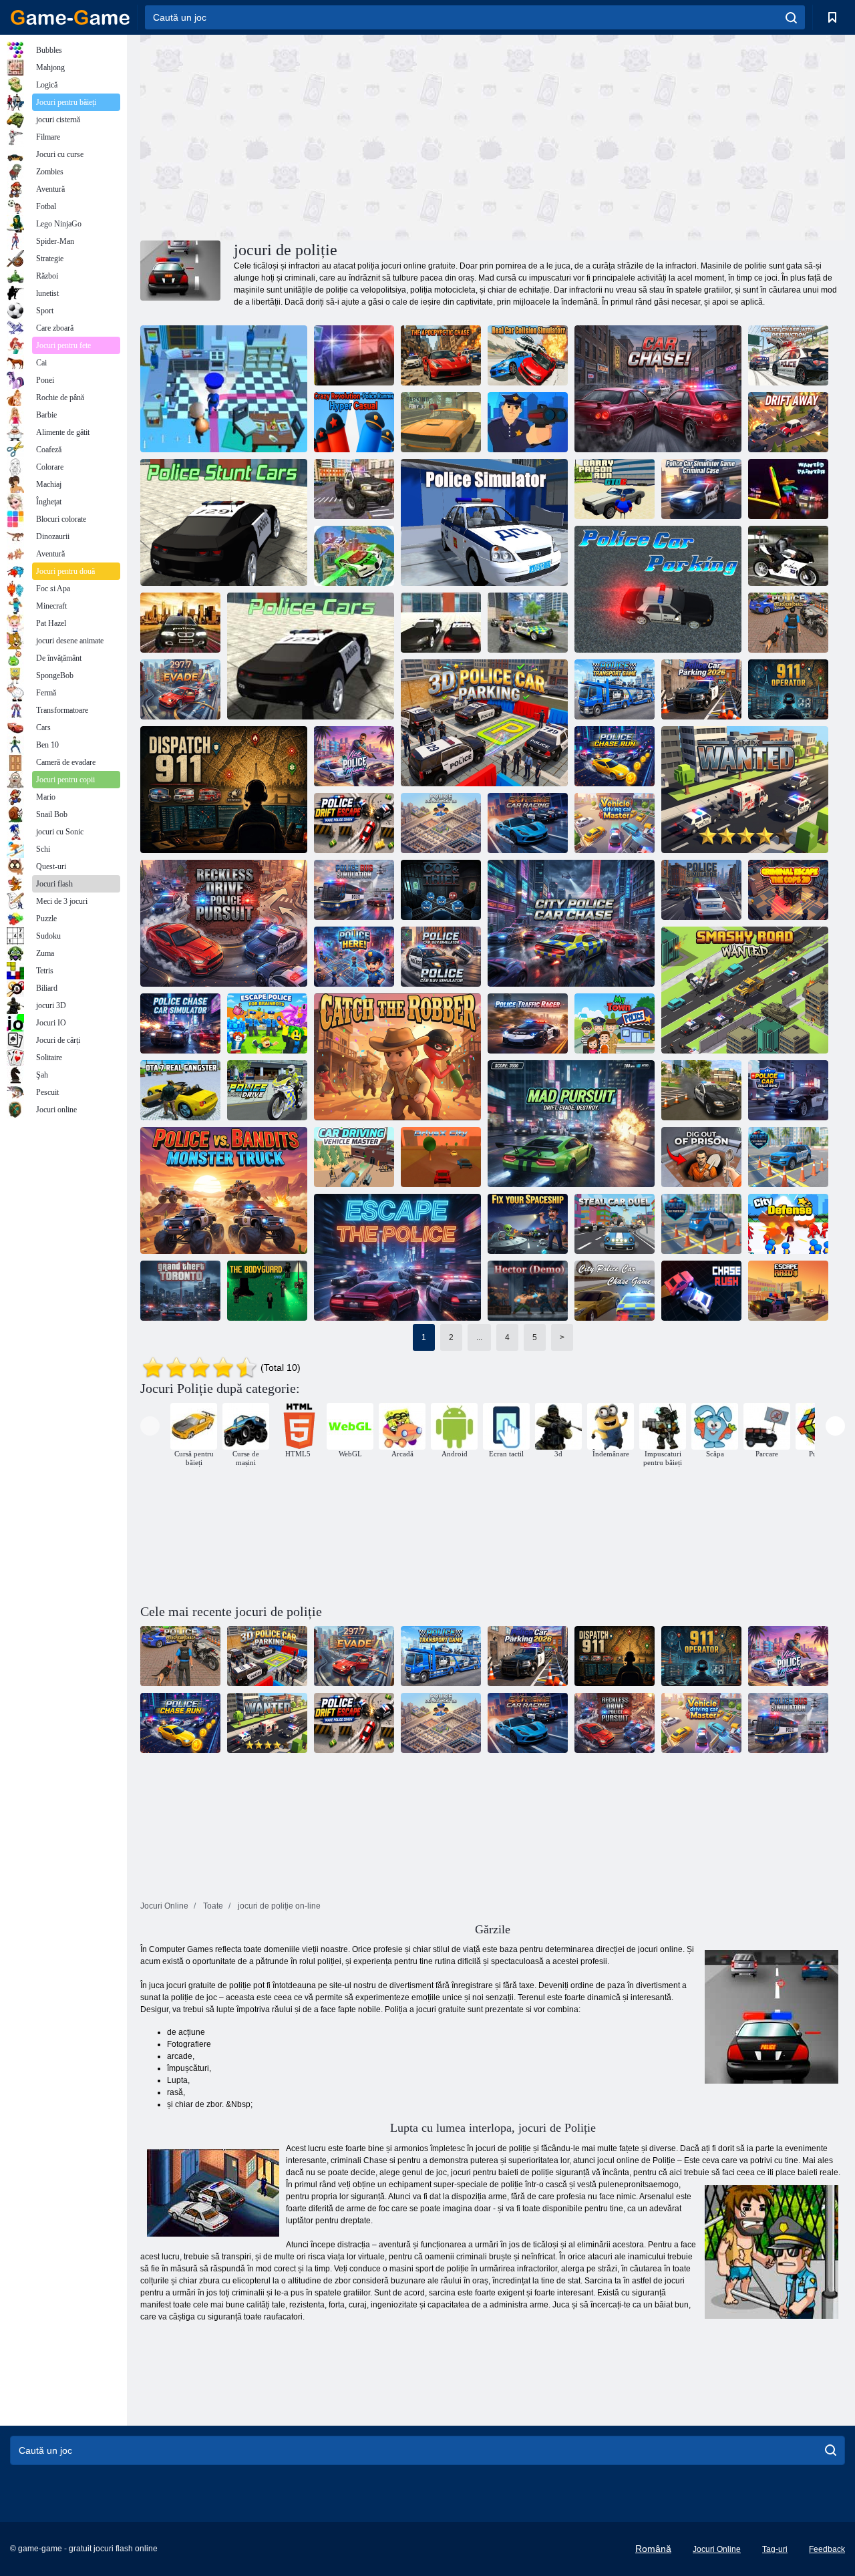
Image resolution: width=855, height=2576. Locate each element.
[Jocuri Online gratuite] (70, 17)
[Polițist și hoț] (441, 890)
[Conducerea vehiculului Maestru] (615, 823)
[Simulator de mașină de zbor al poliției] (354, 556)
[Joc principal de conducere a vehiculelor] (354, 1157)
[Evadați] (180, 689)
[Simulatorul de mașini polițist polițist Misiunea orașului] (528, 623)
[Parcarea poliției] (701, 1224)
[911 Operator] (788, 689)
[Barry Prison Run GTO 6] (615, 489)
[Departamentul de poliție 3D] (441, 823)
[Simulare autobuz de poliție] (354, 890)
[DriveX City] (441, 1157)
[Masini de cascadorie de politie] (224, 522)
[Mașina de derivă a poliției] (180, 623)
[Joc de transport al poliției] (615, 689)
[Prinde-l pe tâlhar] (397, 1057)
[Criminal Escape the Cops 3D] (788, 890)
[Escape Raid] (788, 1291)
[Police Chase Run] (615, 756)
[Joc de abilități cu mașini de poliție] (788, 1090)
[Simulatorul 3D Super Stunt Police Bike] (788, 556)
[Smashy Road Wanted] (745, 990)
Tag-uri (775, 2549)
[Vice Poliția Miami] (354, 756)
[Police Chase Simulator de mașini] (180, 1023)
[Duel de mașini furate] (615, 1224)
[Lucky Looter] (224, 389)
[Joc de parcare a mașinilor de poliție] (788, 1157)
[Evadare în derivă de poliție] (354, 823)
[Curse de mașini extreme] (528, 823)
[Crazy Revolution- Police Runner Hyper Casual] (354, 422)
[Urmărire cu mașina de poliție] (788, 623)
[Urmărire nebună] (571, 1124)
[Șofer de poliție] (441, 623)
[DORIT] (745, 790)
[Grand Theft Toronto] (180, 1291)
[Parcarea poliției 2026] (701, 689)
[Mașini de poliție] (311, 656)
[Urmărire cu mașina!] (658, 389)
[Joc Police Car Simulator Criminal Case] (701, 489)
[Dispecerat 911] (224, 790)
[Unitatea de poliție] (267, 1090)
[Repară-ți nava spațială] (528, 1224)
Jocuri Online (717, 2549)
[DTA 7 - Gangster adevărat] (180, 1090)
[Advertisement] (317, 136)
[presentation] (150, 1426)
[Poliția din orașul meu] (615, 1023)
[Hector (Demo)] (528, 1291)
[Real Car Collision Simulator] (528, 355)
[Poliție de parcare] (658, 589)
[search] (791, 17)
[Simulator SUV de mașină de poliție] (441, 957)
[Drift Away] (788, 422)
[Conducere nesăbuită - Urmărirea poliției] (224, 923)
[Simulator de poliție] (484, 522)
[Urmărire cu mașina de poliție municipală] (571, 923)
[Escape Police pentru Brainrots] (267, 1023)
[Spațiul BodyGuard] (267, 1291)
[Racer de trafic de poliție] (528, 1023)
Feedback (827, 2549)
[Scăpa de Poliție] (397, 1257)
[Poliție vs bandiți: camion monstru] (224, 1190)
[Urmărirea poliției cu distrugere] (788, 355)
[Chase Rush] (701, 1291)
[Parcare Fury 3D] (441, 422)
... (479, 1337)
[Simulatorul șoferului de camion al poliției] (354, 489)
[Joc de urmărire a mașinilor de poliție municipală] (615, 1291)
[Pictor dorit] (788, 489)
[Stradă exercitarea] (354, 355)
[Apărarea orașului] (788, 1224)
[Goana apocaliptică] (441, 355)
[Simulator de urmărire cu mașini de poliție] (701, 1090)
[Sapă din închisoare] (701, 1157)
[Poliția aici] (354, 957)
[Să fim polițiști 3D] (528, 422)
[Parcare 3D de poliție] (484, 723)
